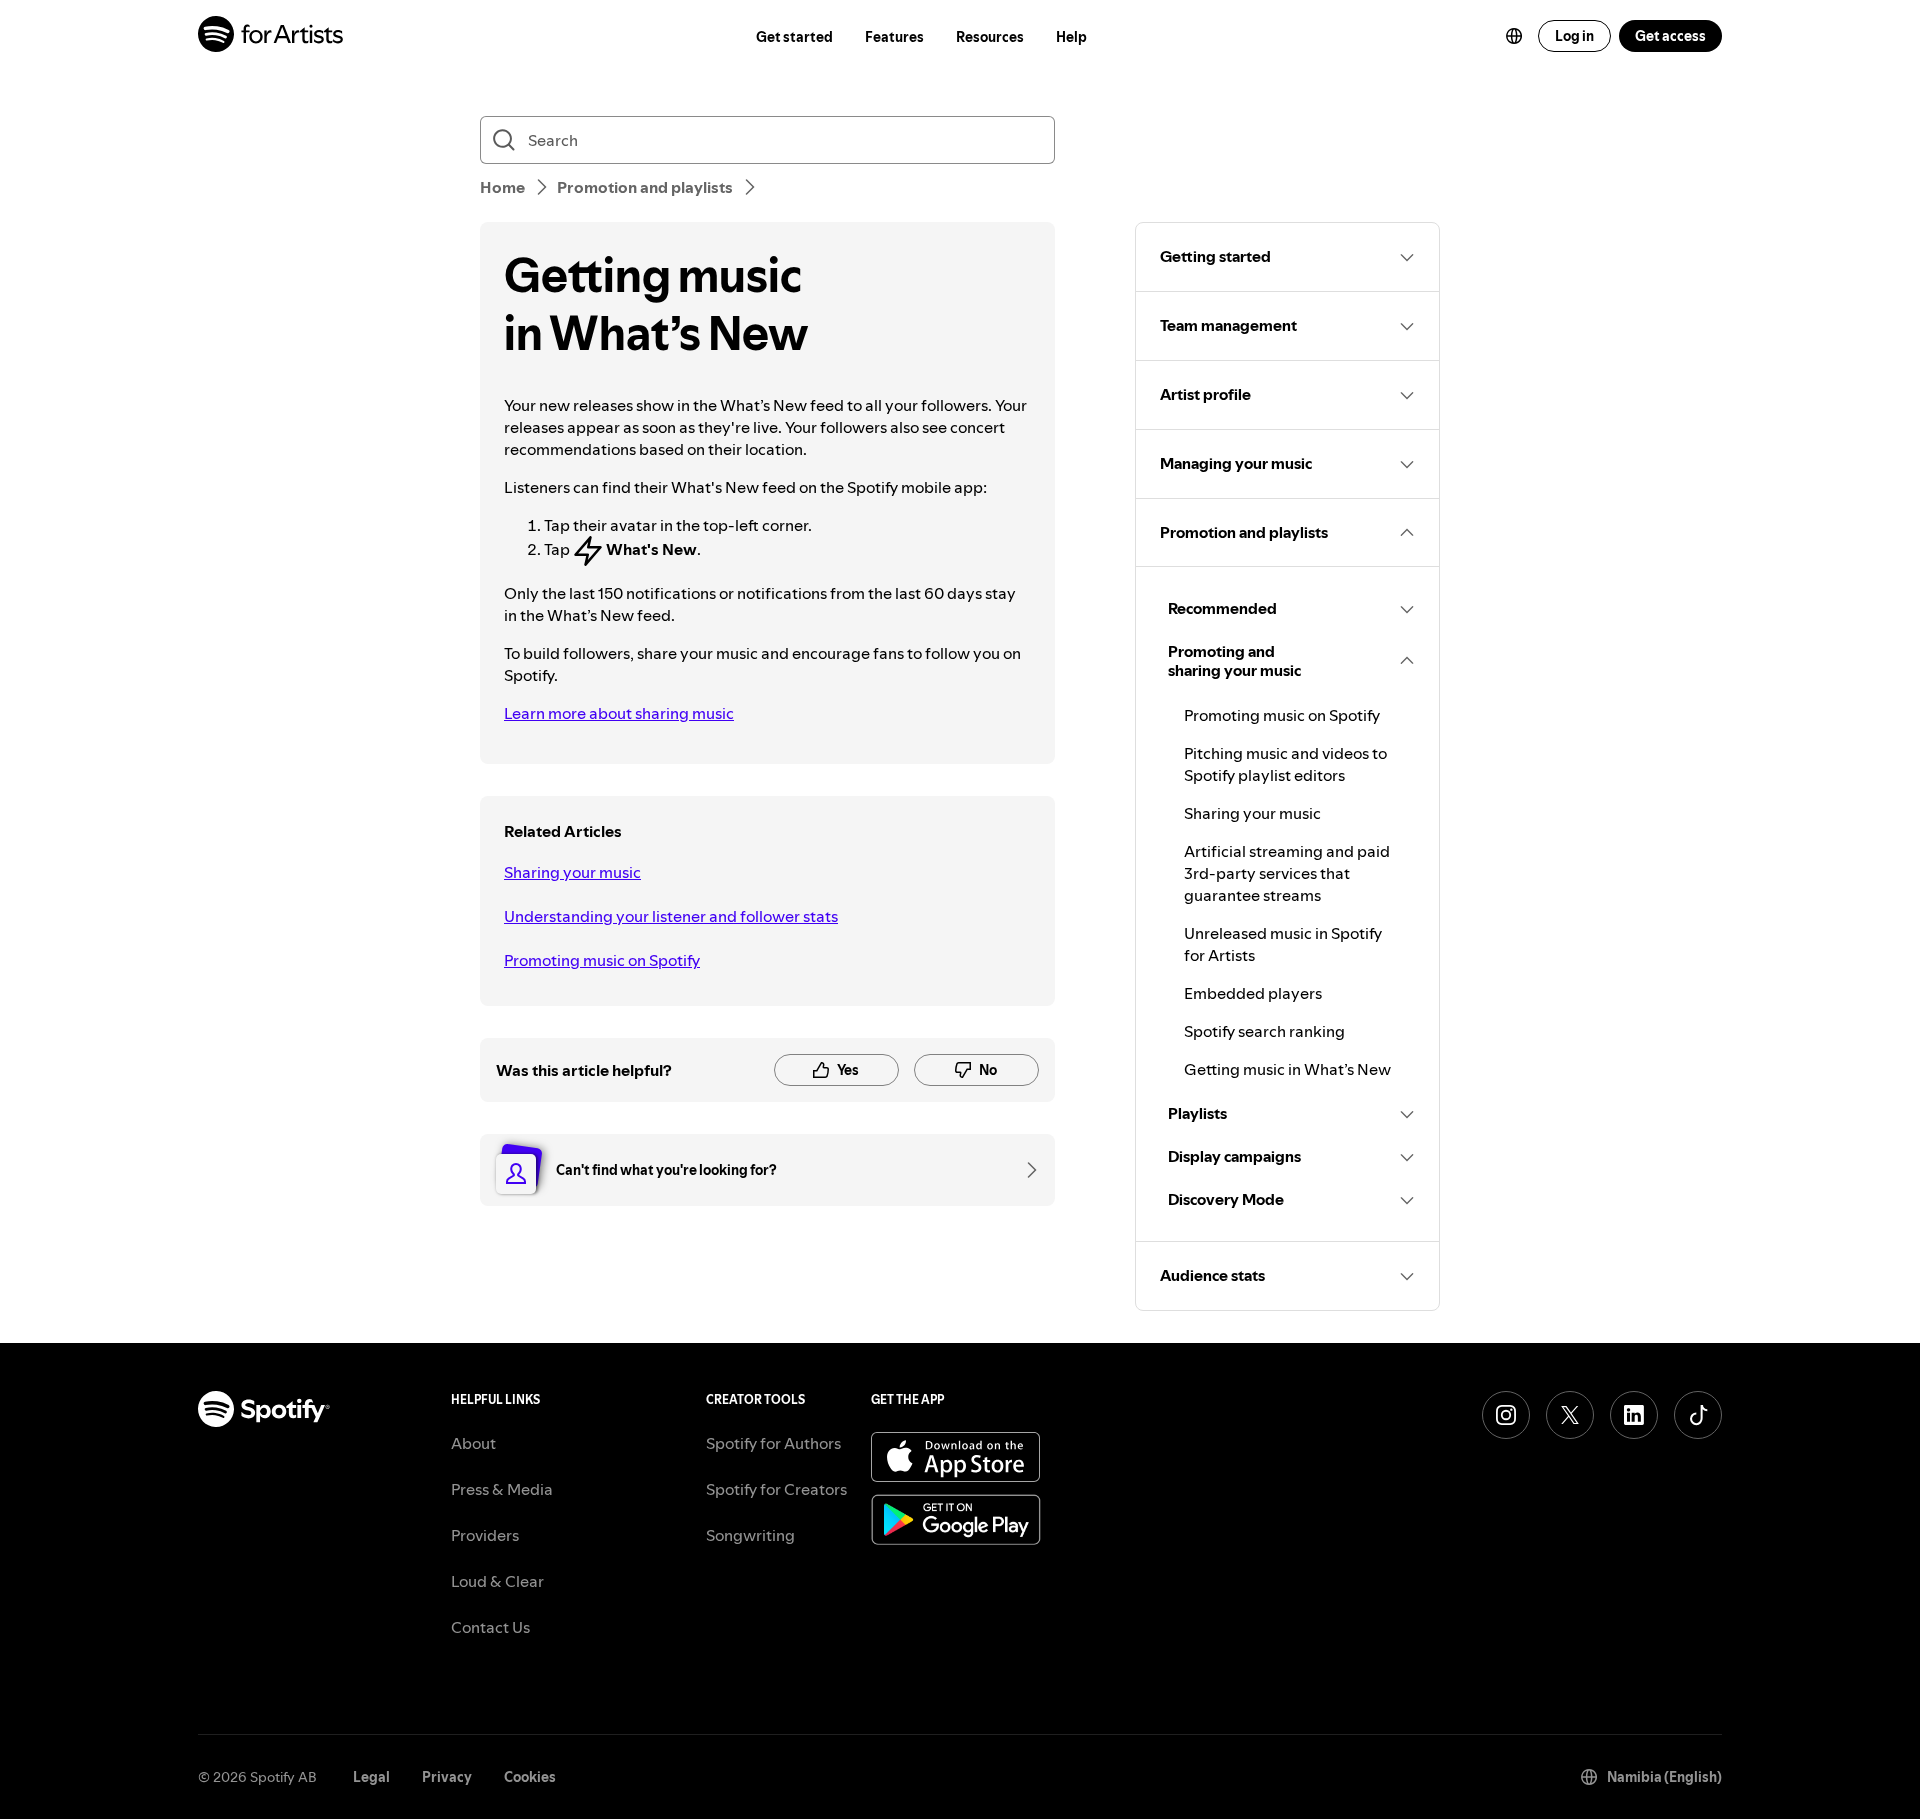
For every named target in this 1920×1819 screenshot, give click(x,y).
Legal (371, 1777)
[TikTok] (1698, 1415)
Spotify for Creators (776, 1489)
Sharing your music (572, 872)
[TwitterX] (1570, 1415)
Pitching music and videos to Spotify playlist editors (1285, 764)
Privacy (447, 1777)
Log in (1574, 36)
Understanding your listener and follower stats (671, 916)
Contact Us (490, 1627)
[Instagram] (1506, 1415)
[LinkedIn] (1634, 1415)
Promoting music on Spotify (602, 960)
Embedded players (1253, 993)
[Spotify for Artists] (271, 36)
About (473, 1443)
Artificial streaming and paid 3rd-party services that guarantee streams (1287, 873)
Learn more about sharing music (619, 713)
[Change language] (1514, 36)
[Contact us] (1025, 1170)
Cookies (530, 1777)
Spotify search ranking (1264, 1031)
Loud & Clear (497, 1581)
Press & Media (502, 1489)
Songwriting (750, 1535)
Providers (485, 1535)
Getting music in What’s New (1287, 1069)
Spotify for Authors (773, 1443)
